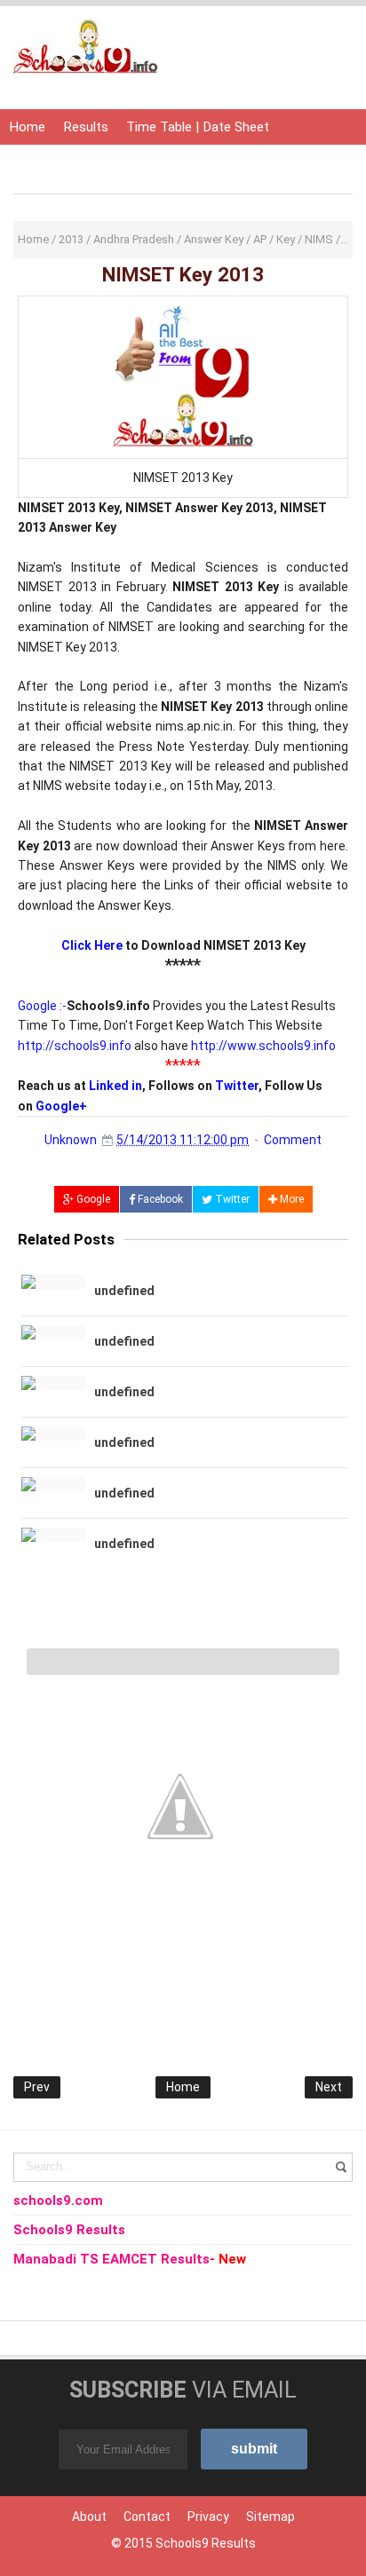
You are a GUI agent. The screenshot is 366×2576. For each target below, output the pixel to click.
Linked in (115, 1086)
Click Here (92, 945)
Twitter (237, 1086)
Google (92, 1199)
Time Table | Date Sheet (198, 127)
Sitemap (271, 2517)
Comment (293, 1140)
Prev (37, 2087)
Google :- (42, 1006)
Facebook (159, 1199)
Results (86, 127)
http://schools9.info (75, 1046)
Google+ (61, 1106)
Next (329, 2087)
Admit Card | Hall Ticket (79, 162)
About (89, 2517)
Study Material (210, 162)
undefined (124, 1291)
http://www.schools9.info (263, 1046)
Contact (147, 2517)
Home (27, 127)
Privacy (208, 2517)
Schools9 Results (206, 2543)
